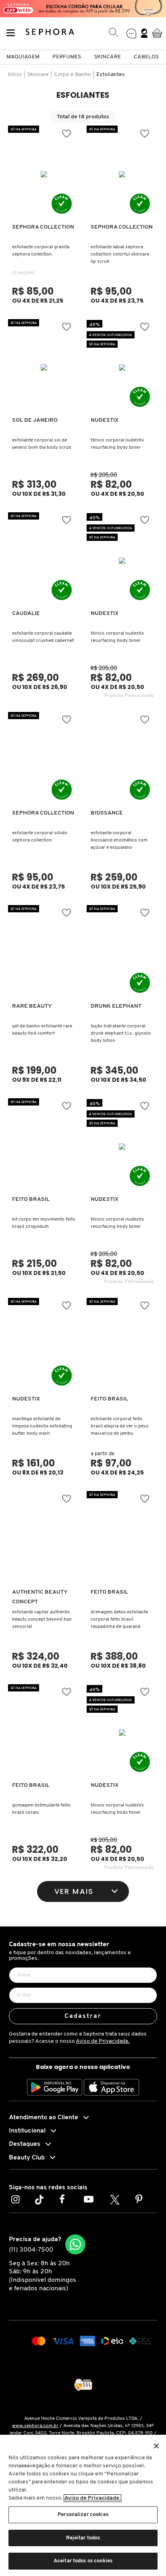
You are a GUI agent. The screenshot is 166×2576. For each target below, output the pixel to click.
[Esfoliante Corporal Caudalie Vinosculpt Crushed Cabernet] (44, 561)
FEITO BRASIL (31, 1199)
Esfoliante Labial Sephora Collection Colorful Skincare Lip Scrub (120, 254)
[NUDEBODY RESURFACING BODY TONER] (122, 561)
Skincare (107, 57)
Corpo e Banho (73, 75)
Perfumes (67, 57)
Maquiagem (23, 57)
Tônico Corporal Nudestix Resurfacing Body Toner (117, 444)
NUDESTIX (105, 420)
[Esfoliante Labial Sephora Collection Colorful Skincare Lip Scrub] (122, 174)
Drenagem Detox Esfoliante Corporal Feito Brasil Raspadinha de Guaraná (119, 1619)
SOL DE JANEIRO (35, 420)
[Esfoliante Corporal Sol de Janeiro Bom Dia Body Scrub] (44, 367)
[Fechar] (156, 2446)
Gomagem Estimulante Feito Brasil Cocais (41, 1809)
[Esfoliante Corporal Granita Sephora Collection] (44, 174)
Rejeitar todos (83, 2538)
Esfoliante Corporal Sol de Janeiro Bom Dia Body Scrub (42, 444)
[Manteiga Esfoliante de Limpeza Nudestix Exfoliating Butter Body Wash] (44, 1346)
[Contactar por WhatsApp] (75, 2244)
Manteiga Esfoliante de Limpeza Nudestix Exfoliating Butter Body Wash (42, 1426)
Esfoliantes (111, 75)
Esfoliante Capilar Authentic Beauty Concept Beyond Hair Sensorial (42, 1619)
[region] (83, 2505)
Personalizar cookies (83, 2515)
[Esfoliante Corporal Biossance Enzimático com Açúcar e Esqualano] (122, 760)
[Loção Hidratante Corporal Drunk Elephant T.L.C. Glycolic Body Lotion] (122, 953)
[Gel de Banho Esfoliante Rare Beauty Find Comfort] (44, 953)
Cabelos (146, 57)
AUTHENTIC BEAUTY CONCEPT (40, 1597)
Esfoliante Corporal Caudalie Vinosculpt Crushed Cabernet (43, 637)
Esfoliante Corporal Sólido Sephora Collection (40, 837)
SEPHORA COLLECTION (43, 227)
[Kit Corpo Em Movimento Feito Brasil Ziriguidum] (44, 1147)
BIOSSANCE (107, 813)
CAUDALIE (26, 614)
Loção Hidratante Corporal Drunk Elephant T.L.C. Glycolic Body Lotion (121, 1033)
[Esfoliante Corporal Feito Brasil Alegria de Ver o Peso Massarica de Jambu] (122, 1346)
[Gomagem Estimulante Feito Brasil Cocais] (44, 1732)
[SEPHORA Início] (50, 33)
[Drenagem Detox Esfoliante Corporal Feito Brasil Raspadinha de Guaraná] (122, 1539)
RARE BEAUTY (32, 1006)
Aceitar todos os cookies (83, 2561)
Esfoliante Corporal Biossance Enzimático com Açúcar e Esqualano (119, 840)
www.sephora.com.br (35, 2426)
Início (15, 75)
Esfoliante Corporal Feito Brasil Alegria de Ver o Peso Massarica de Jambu (120, 1426)
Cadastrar (83, 2016)
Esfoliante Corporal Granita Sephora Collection (41, 251)
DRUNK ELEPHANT (116, 1006)
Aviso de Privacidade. (103, 2041)
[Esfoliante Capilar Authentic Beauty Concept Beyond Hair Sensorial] (44, 1539)
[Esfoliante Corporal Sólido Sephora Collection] (44, 760)
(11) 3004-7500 (31, 2250)
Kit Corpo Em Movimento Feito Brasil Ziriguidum (44, 1223)
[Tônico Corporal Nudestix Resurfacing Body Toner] (122, 367)
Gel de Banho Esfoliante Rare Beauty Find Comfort (42, 1030)
